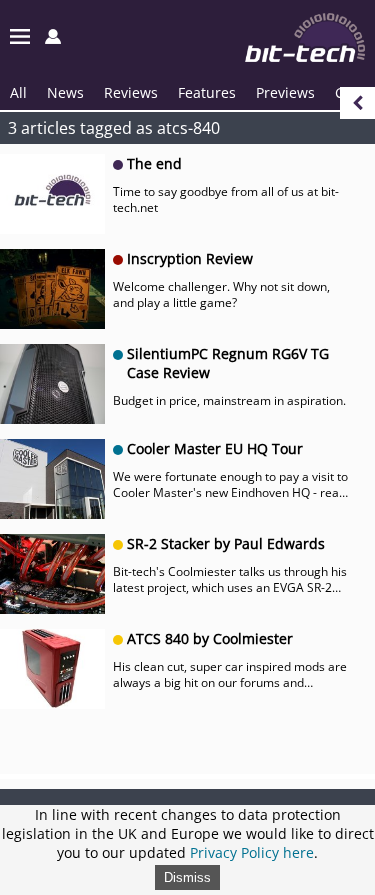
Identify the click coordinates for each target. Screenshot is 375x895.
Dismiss (187, 877)
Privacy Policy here (252, 852)
